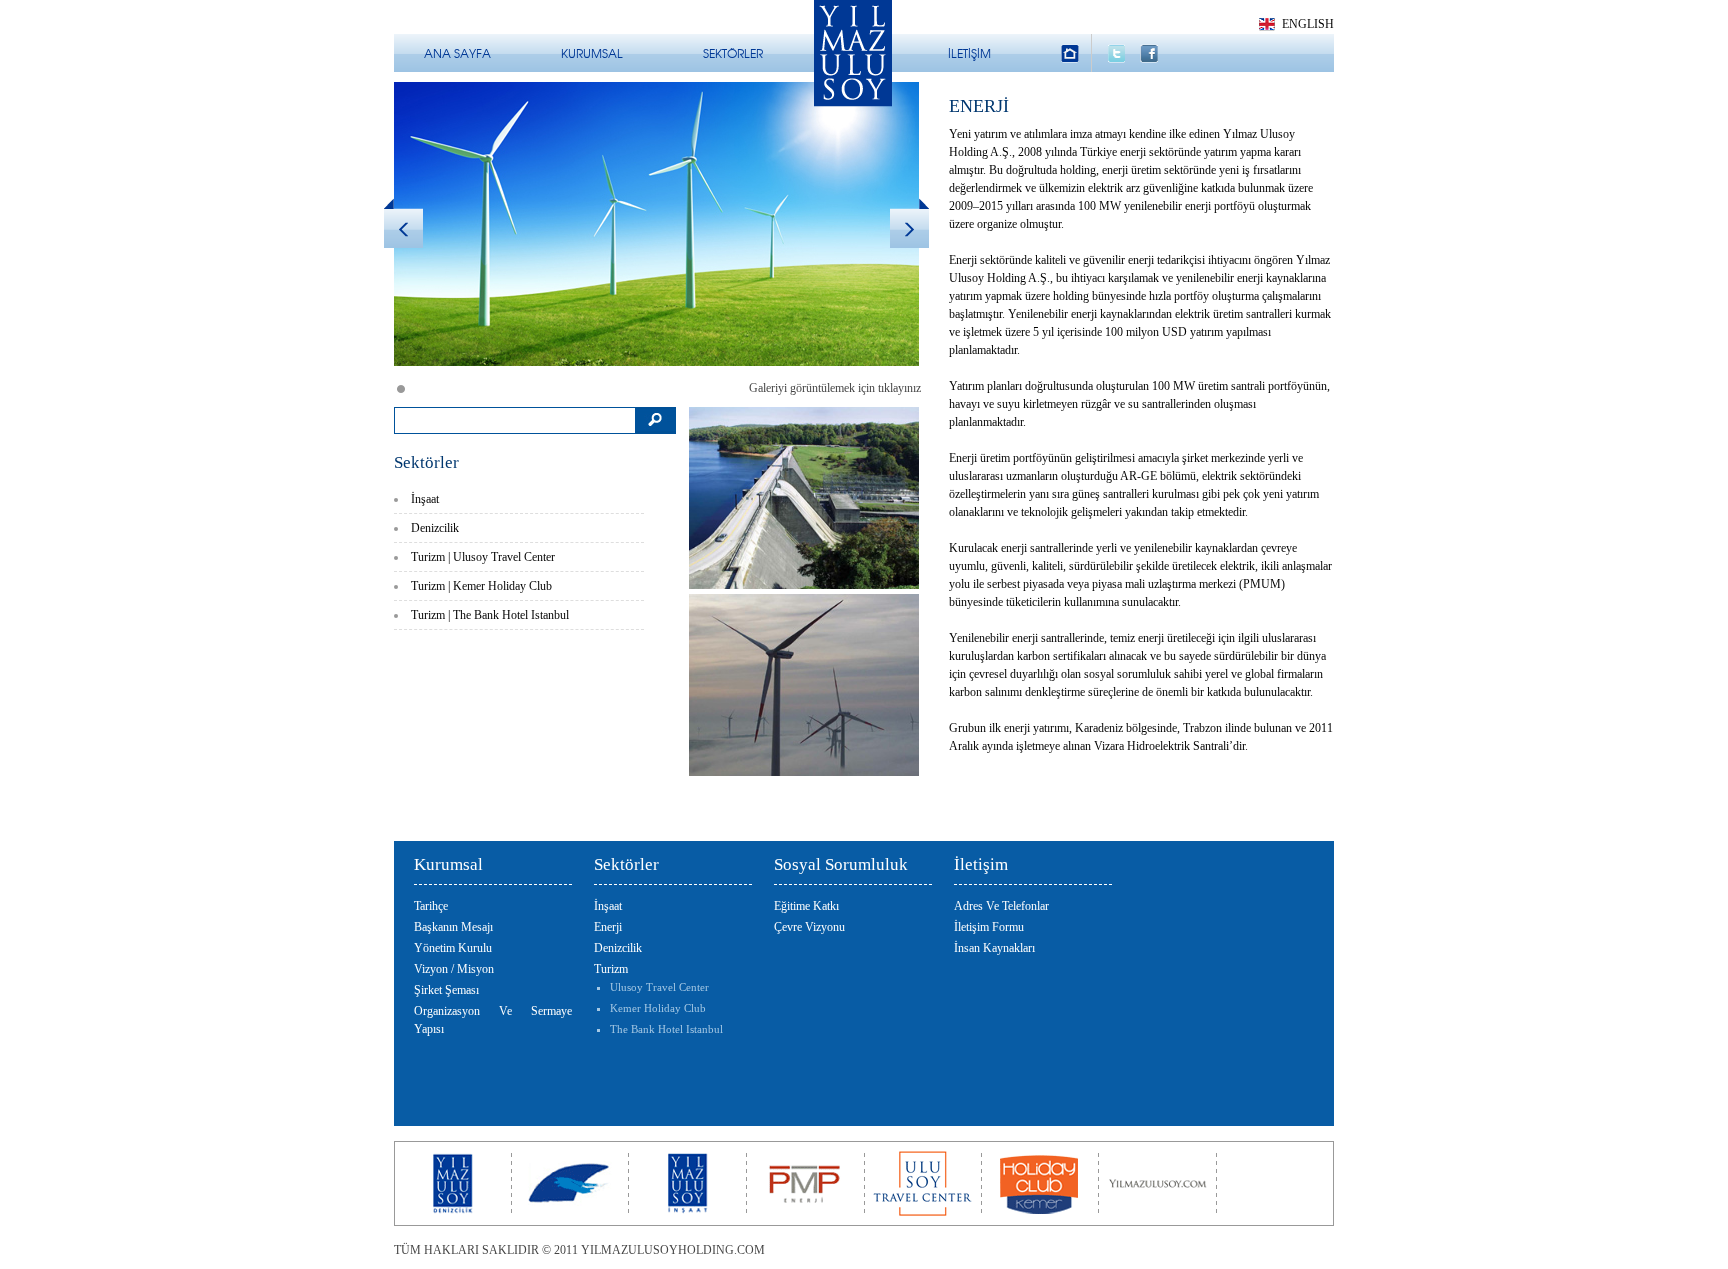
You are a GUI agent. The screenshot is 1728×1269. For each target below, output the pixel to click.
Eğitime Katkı (806, 906)
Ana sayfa (457, 53)
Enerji (608, 927)
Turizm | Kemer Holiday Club (481, 586)
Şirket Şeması (446, 990)
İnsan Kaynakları (994, 948)
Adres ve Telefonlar (1001, 906)
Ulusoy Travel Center (659, 987)
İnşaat (425, 499)
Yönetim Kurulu (453, 948)
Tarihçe (431, 906)
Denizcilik (435, 528)
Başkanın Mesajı (453, 927)
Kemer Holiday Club (658, 1008)
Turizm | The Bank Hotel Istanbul (490, 615)
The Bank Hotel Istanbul (666, 1029)
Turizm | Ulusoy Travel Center (483, 557)
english (1308, 24)
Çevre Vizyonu (809, 927)
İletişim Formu (989, 927)
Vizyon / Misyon (454, 969)
